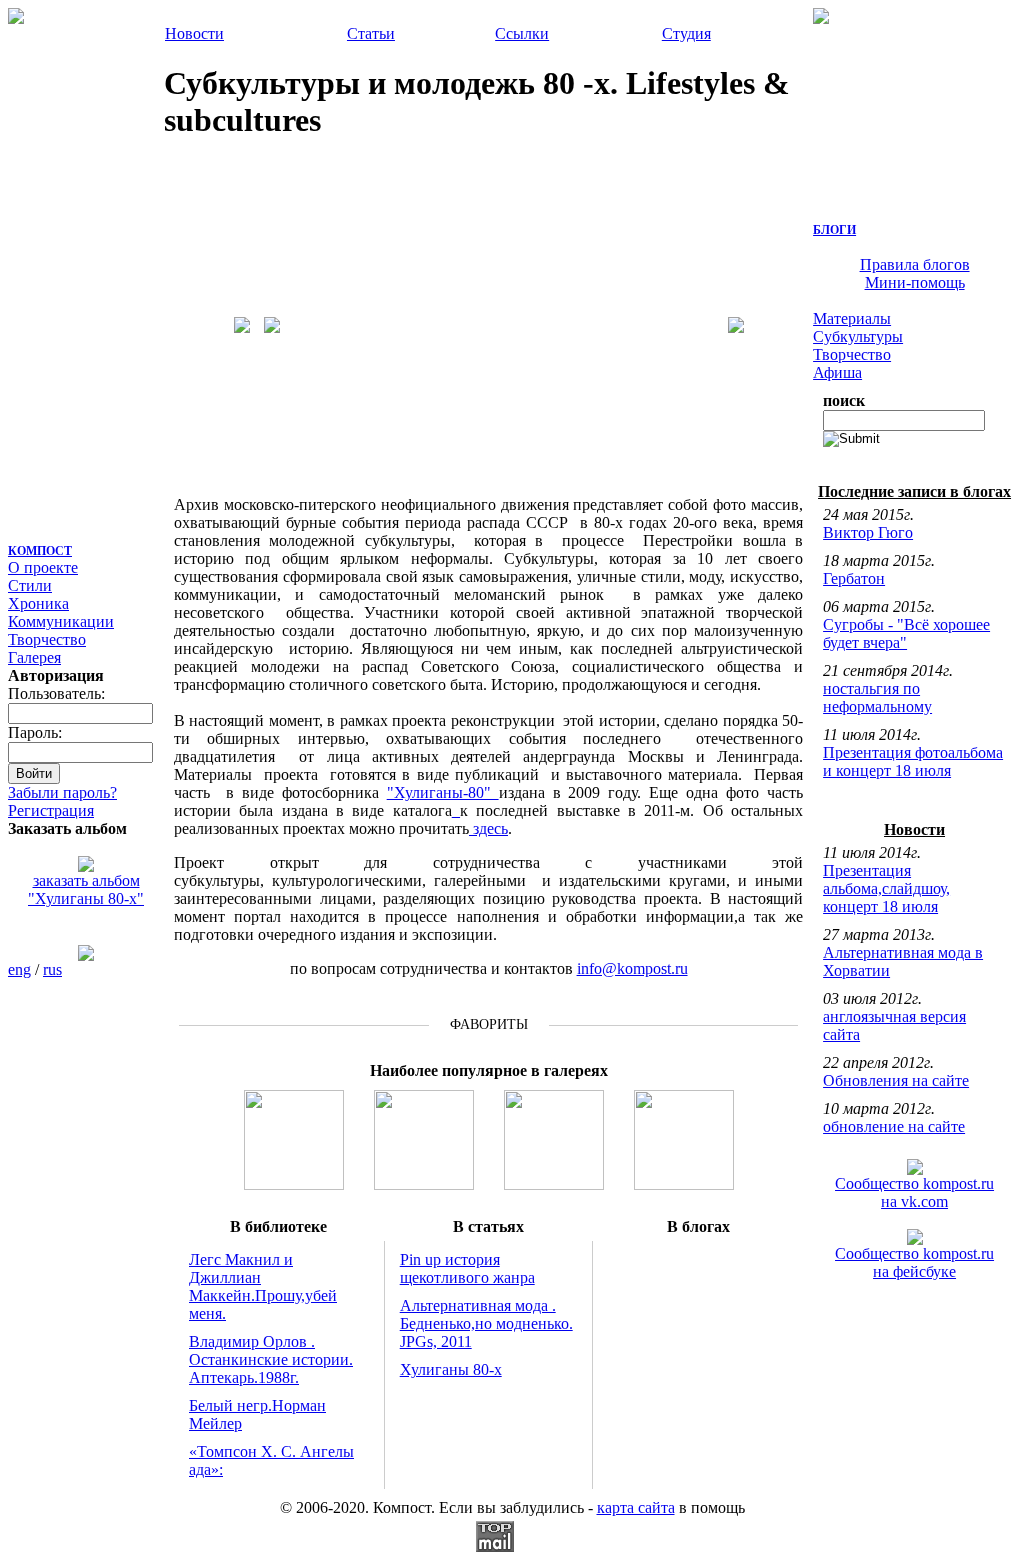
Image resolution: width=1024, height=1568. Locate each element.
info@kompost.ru (632, 968)
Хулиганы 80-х (451, 1369)
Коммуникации (61, 621)
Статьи (371, 33)
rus (52, 969)
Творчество (47, 639)
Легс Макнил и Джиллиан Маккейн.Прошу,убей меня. (263, 1286)
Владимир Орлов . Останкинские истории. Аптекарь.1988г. (271, 1359)
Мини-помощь (915, 282)
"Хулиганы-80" (443, 792)
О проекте (43, 567)
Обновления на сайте (896, 1080)
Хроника (38, 603)
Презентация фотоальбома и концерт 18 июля (913, 761)
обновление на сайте (894, 1126)
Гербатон (854, 578)
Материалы (852, 318)
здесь (488, 828)
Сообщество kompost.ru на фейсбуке (914, 1262)
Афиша (837, 372)
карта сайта (636, 1507)
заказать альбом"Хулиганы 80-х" (86, 889)
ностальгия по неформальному (877, 697)
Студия (686, 33)
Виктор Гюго (868, 532)
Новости (194, 33)
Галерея (34, 657)
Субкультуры (858, 336)
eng (19, 969)
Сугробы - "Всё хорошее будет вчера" (906, 633)
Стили (30, 585)
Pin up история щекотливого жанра (467, 1268)
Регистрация (51, 810)
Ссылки (522, 33)
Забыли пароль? (62, 792)
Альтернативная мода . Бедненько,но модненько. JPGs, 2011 (486, 1323)
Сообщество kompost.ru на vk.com (914, 1192)
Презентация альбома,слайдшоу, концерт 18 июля (886, 888)
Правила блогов (915, 264)
